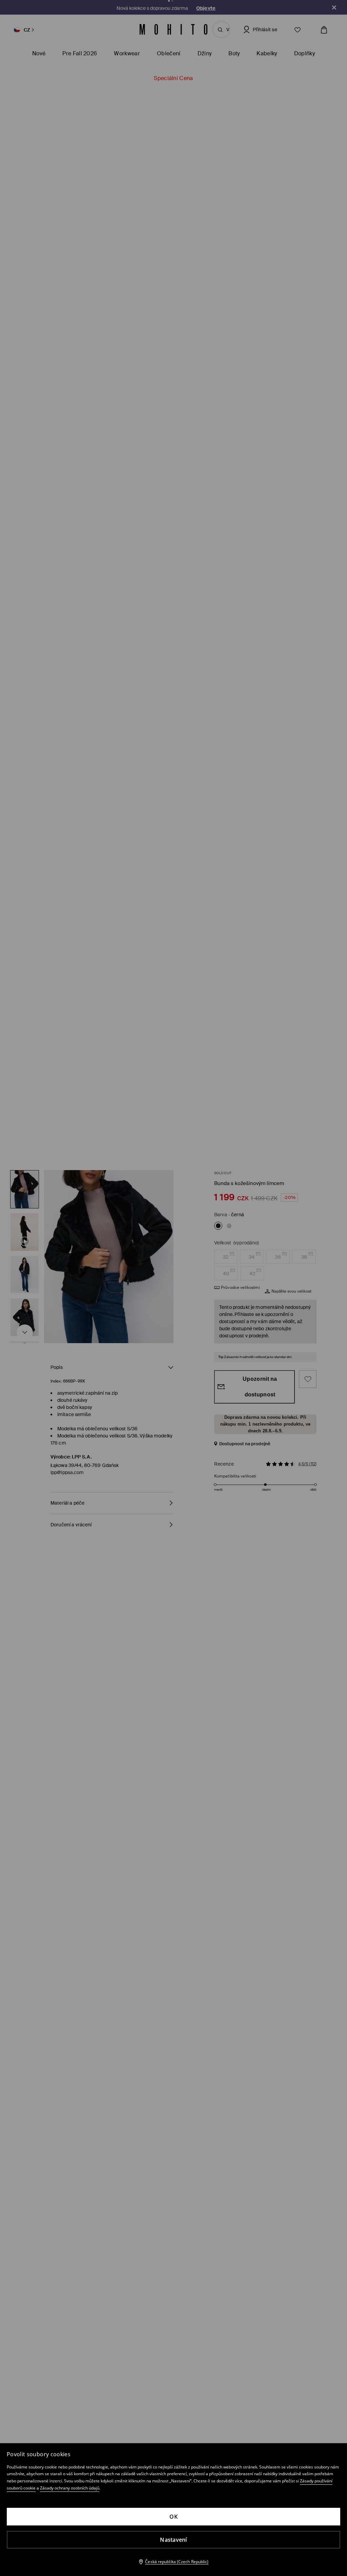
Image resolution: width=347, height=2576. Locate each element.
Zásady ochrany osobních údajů (70, 2488)
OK (173, 2517)
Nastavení (173, 2540)
